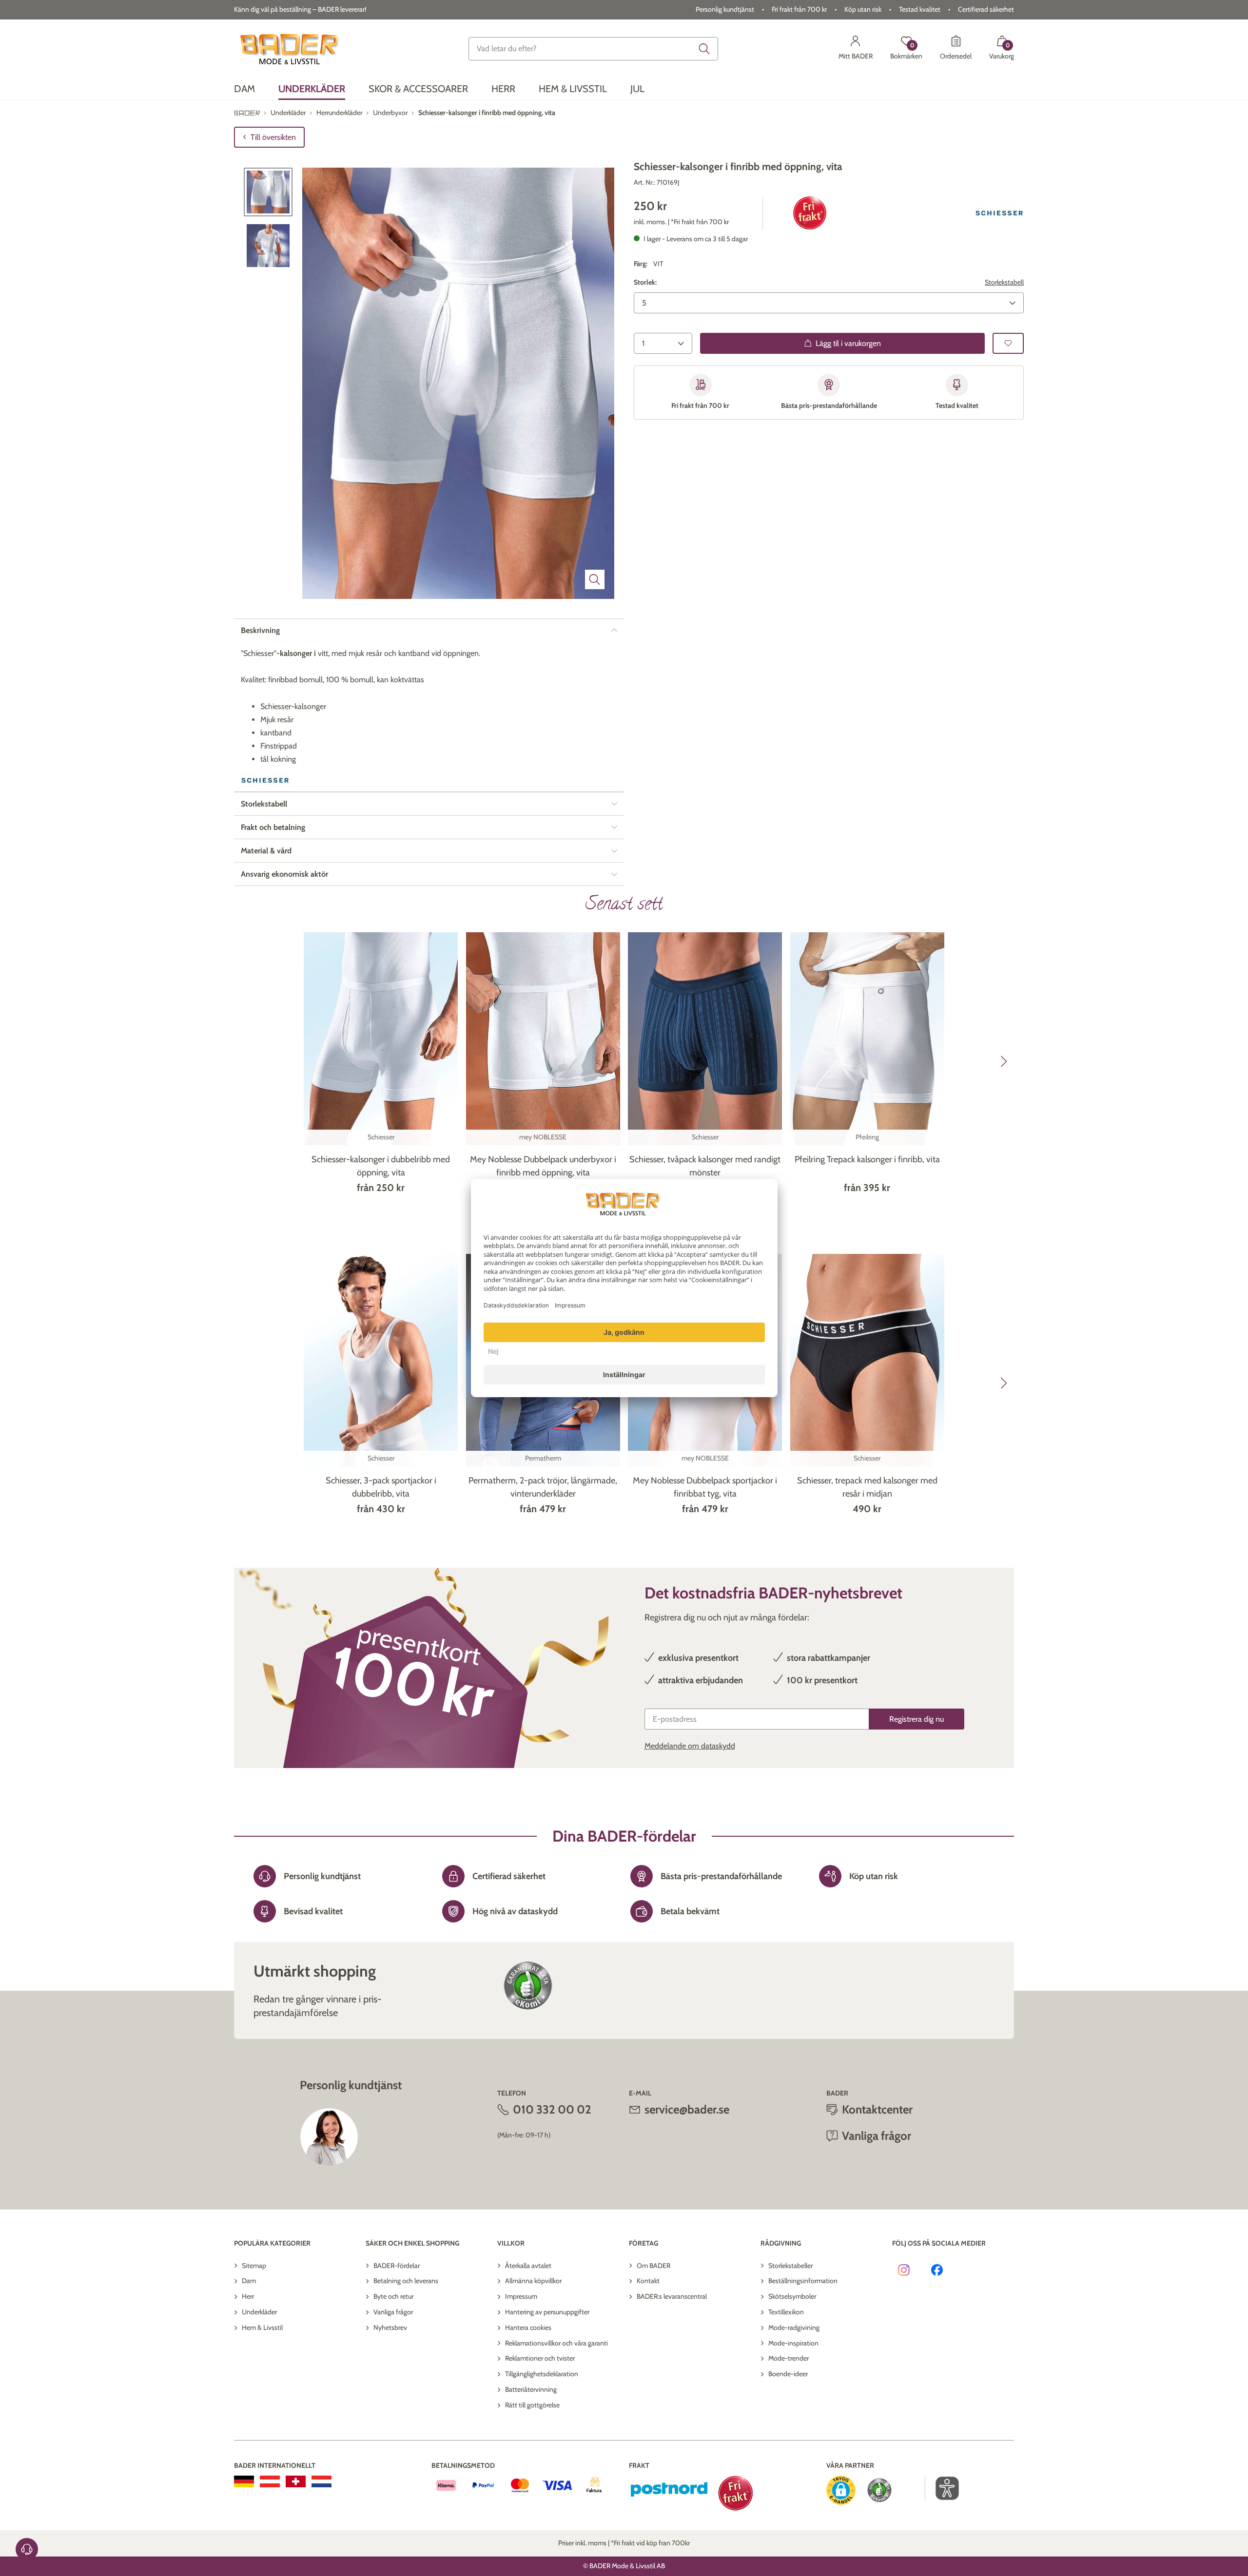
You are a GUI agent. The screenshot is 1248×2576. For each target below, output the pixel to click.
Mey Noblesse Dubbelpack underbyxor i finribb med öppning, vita (543, 1166)
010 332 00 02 (552, 2109)
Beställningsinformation (803, 2281)
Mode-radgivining (794, 2327)
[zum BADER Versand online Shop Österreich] (270, 2481)
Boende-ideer (788, 2374)
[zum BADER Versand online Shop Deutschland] (244, 2481)
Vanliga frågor (393, 2312)
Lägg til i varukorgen (848, 343)
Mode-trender (789, 2358)
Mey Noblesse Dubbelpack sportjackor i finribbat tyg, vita (705, 1487)
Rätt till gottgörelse (532, 2405)
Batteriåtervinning (531, 2389)
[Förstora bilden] (595, 579)
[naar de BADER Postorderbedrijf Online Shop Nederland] (322, 2481)
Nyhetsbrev (390, 2327)
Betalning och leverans (406, 2281)
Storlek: (645, 282)
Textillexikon (786, 2312)
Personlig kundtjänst (725, 9)
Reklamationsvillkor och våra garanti (556, 2343)
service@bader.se (687, 2109)
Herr (248, 2296)
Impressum (521, 2296)
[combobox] (593, 49)
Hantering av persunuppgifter (547, 2312)
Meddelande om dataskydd (690, 1746)
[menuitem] (244, 89)
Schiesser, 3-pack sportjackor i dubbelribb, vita (381, 1487)
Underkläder (259, 2312)
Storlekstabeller (790, 2266)
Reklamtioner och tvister (540, 2358)
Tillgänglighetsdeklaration (542, 2374)
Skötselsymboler (792, 2296)
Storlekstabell (1004, 282)
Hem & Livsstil (262, 2327)
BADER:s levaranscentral (672, 2296)
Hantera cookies (528, 2327)
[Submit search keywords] (704, 49)
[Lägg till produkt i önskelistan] (1008, 343)
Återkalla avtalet (528, 2266)
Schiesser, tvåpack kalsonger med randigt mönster (705, 1166)
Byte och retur (393, 2296)
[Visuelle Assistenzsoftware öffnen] (942, 2488)
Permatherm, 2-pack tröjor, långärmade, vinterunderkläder (543, 1487)
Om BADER (653, 2266)
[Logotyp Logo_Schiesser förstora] (999, 213)
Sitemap (254, 2266)
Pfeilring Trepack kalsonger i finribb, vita (867, 1159)
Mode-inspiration (793, 2343)
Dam (249, 2281)
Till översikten (273, 137)
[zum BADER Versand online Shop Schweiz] (296, 2481)
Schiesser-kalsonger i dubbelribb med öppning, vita (381, 1166)
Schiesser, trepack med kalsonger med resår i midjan (867, 1487)
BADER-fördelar (397, 2266)
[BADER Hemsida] (291, 49)
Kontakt (648, 2281)
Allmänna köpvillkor (533, 2281)
